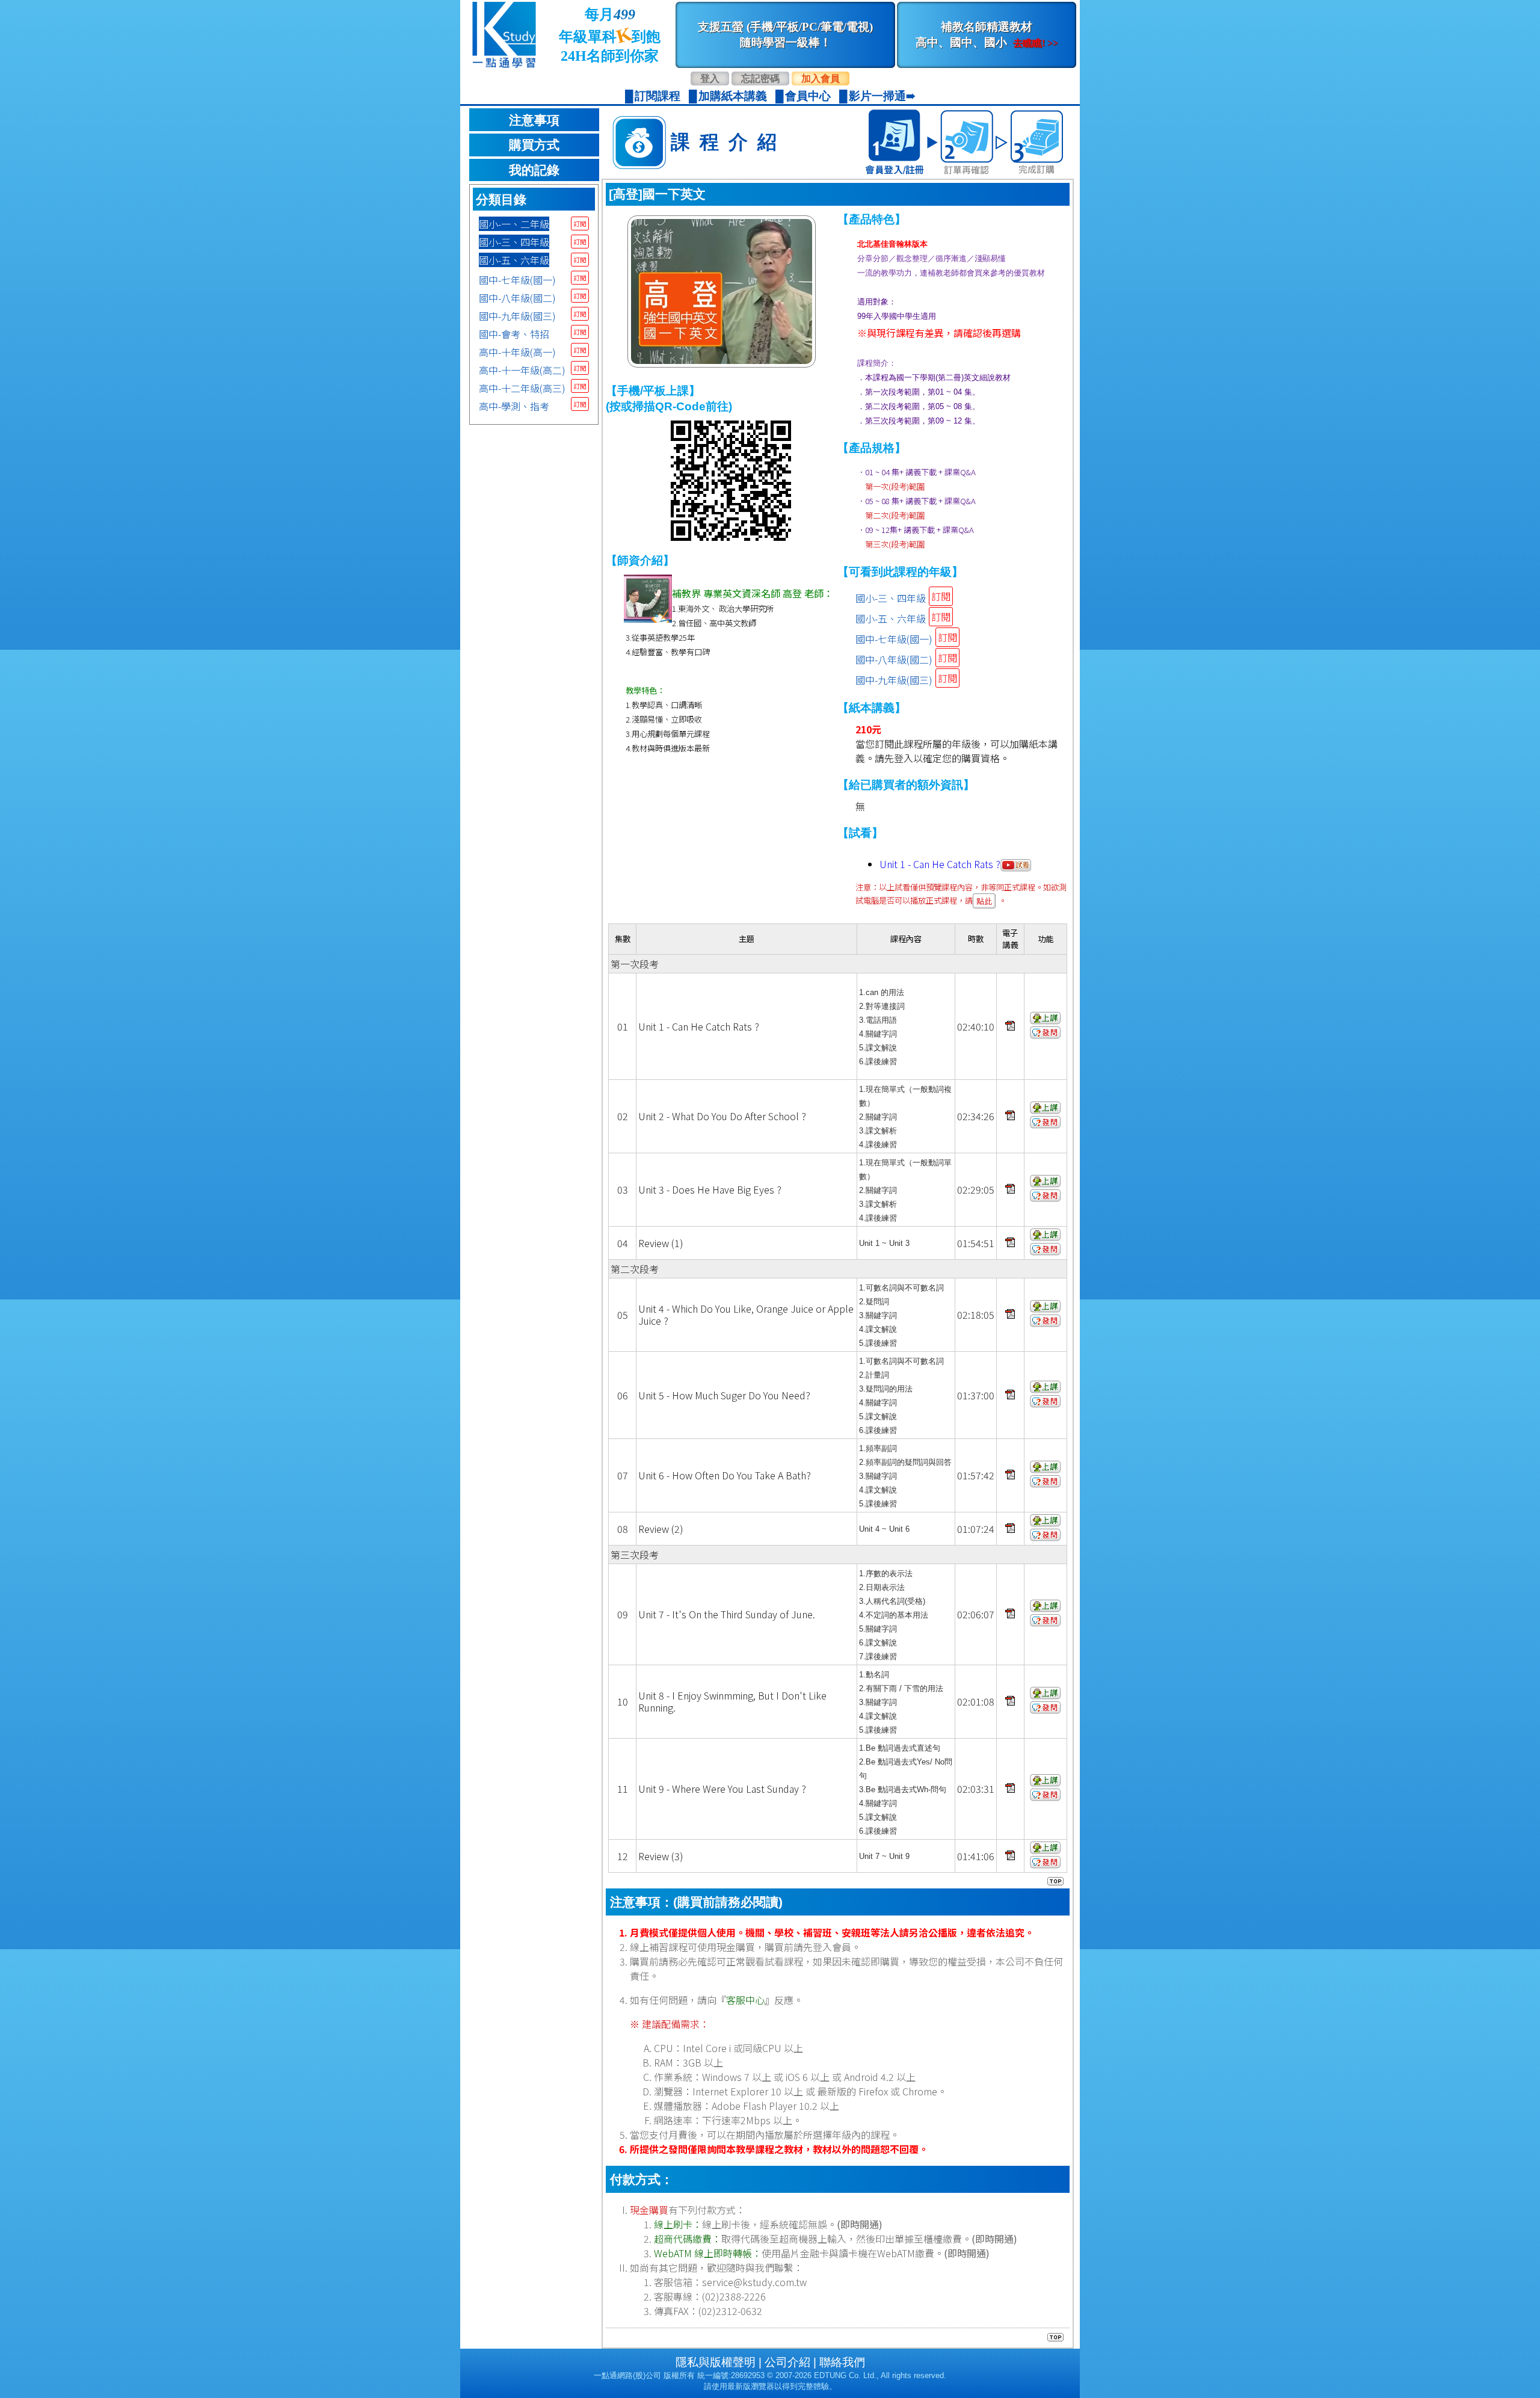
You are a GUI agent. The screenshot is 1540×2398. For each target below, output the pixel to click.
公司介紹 (787, 2362)
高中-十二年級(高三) (522, 388)
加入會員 (821, 79)
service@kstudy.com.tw (754, 2282)
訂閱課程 (658, 96)
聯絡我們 (842, 2362)
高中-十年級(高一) (517, 352)
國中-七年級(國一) (517, 280)
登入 (710, 79)
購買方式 (534, 145)
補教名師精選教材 (987, 35)
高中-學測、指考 (514, 406)
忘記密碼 (760, 79)
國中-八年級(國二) (517, 298)
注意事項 (534, 120)
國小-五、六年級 (514, 260)
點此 (984, 901)
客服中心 (745, 2000)
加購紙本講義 (733, 96)
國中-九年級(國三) (517, 316)
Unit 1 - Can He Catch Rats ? (940, 864)
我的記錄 (534, 170)
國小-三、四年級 (514, 242)
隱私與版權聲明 (716, 2362)
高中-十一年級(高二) (522, 370)
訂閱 (580, 223)
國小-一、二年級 (514, 224)
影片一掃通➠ (882, 96)
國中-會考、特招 (514, 334)
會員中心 (808, 96)
